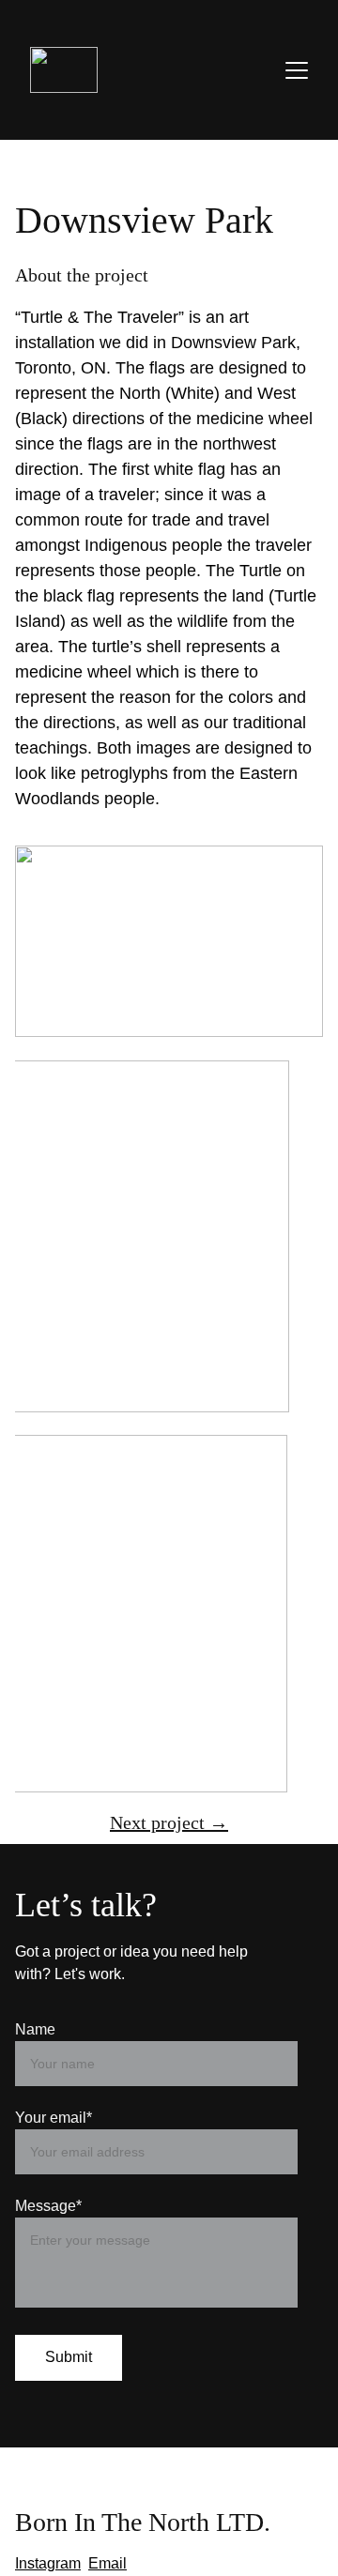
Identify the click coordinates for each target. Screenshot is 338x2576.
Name (35, 2029)
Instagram (48, 2563)
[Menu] (297, 70)
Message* (48, 2206)
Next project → (169, 1822)
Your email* (54, 2118)
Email (108, 2563)
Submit (69, 2357)
